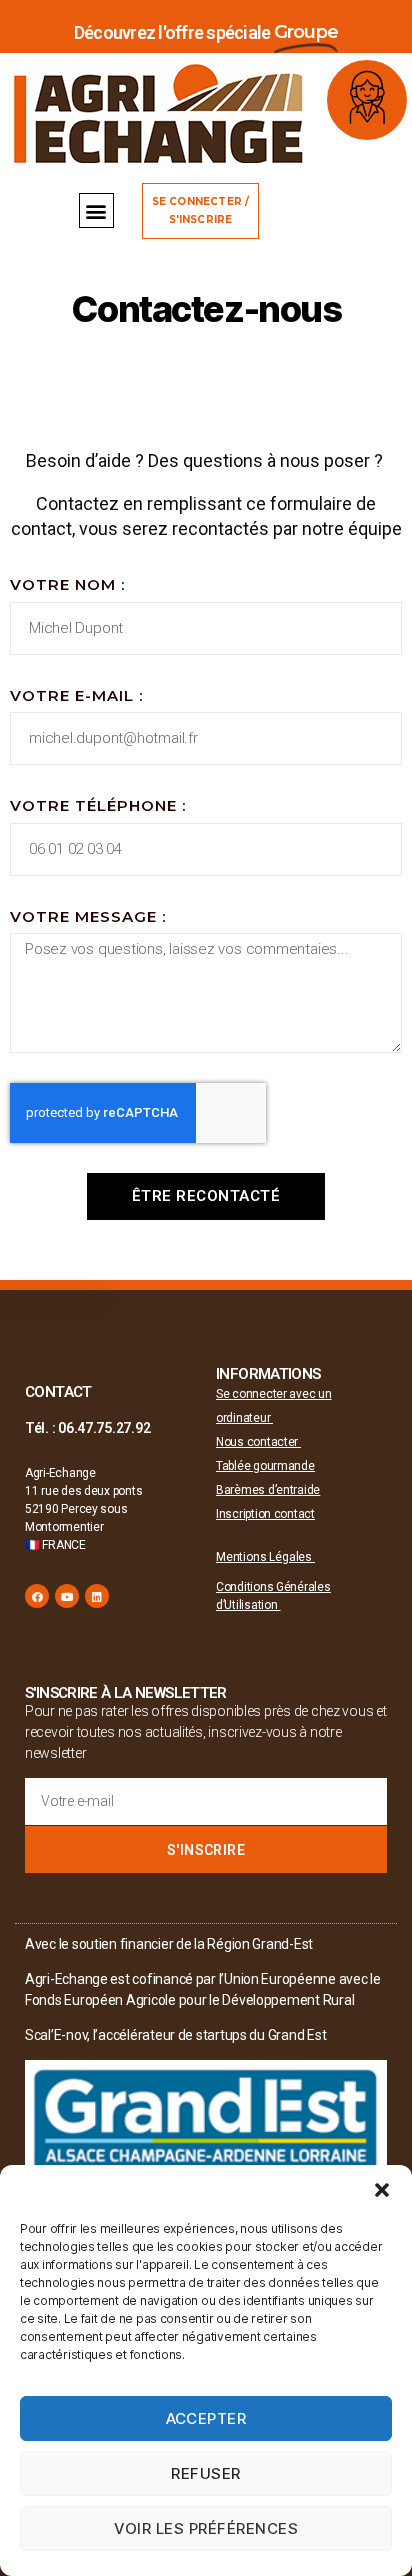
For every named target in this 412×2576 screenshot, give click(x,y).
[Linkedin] (97, 1596)
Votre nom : (67, 584)
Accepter (206, 2418)
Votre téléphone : (98, 805)
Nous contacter (258, 1442)
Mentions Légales (265, 1557)
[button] (382, 2190)
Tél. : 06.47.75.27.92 (87, 1428)
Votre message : (88, 916)
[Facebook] (37, 1596)
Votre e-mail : (76, 695)
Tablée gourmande (265, 1466)
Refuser (206, 2473)
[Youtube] (67, 1596)
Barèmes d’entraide (268, 1490)
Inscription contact (265, 1514)
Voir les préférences (206, 2528)
